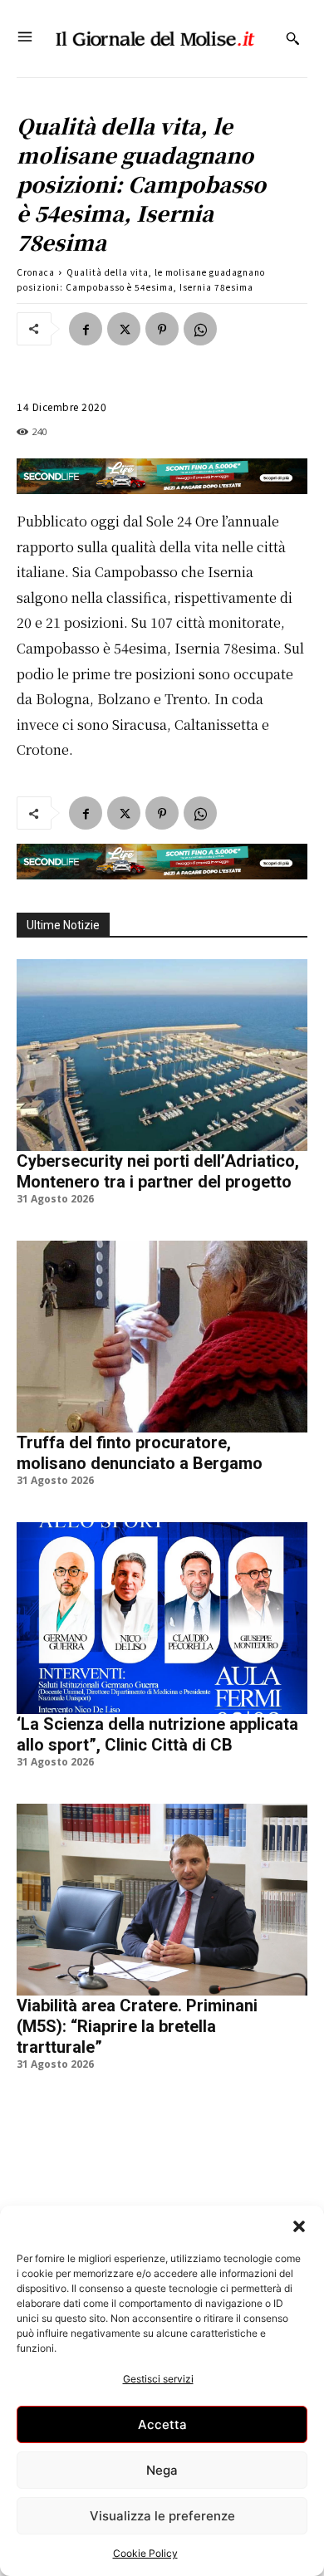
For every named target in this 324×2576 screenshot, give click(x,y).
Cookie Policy (145, 2553)
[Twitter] (124, 329)
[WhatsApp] (200, 329)
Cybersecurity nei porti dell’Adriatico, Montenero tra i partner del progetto (158, 1171)
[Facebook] (86, 329)
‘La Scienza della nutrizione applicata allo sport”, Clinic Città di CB (157, 1734)
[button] (299, 2226)
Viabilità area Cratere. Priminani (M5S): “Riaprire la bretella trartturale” (137, 2026)
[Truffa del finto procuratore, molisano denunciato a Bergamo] (162, 1337)
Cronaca (36, 272)
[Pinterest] (162, 329)
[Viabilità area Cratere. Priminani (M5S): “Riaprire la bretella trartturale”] (162, 1900)
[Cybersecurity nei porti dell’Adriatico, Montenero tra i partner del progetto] (162, 1055)
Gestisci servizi (158, 2379)
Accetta (162, 2424)
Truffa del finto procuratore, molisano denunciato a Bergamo (140, 1453)
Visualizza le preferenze (162, 2516)
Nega (162, 2470)
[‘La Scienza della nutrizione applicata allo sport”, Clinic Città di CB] (162, 1618)
